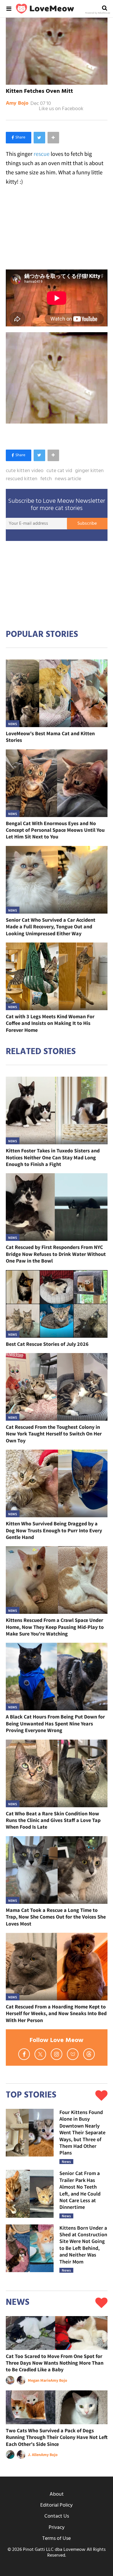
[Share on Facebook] (19, 138)
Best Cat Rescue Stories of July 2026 (47, 1344)
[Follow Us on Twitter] (40, 2054)
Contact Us (57, 2516)
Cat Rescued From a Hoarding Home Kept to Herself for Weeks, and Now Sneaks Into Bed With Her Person (56, 2013)
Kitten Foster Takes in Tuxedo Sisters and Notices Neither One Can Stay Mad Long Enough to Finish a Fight (53, 1157)
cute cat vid (59, 471)
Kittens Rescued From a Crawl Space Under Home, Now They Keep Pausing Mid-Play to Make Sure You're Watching (55, 1627)
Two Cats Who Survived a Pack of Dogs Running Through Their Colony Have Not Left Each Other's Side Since (57, 2437)
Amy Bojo (17, 104)
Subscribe (87, 524)
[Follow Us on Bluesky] (73, 2054)
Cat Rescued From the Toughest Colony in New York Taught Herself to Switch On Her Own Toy (54, 1434)
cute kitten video (25, 471)
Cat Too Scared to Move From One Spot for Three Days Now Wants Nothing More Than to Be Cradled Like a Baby (55, 2363)
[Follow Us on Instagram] (57, 2054)
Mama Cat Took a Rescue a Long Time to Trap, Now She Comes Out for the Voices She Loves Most (56, 1917)
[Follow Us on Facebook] (24, 2054)
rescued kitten (22, 479)
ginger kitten (89, 471)
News (13, 724)
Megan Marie (39, 2380)
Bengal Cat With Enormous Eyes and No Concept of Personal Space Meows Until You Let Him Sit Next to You (55, 830)
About (57, 2494)
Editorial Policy (57, 2505)
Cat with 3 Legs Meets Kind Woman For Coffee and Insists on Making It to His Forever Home (50, 1023)
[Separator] (53, 138)
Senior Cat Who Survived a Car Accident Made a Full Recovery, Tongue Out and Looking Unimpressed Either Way (51, 927)
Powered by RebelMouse (98, 13)
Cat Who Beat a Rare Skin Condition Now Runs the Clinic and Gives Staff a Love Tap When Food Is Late (53, 1820)
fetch (46, 479)
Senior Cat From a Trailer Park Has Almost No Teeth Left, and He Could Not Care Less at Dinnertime (80, 2190)
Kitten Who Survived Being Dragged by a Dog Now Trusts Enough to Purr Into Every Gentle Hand (54, 1530)
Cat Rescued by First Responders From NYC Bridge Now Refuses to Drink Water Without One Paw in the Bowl (56, 1254)
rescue (42, 154)
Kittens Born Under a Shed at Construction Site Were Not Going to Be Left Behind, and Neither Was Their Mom (83, 2245)
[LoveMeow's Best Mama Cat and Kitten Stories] (57, 693)
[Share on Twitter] (39, 138)
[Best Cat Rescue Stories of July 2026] (57, 1304)
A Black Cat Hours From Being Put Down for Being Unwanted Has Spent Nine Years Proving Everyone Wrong (55, 1723)
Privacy (57, 2528)
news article (68, 479)
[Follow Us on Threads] (89, 2054)
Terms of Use (57, 2539)
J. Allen (34, 2455)
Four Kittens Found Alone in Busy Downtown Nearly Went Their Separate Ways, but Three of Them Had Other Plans (82, 2132)
